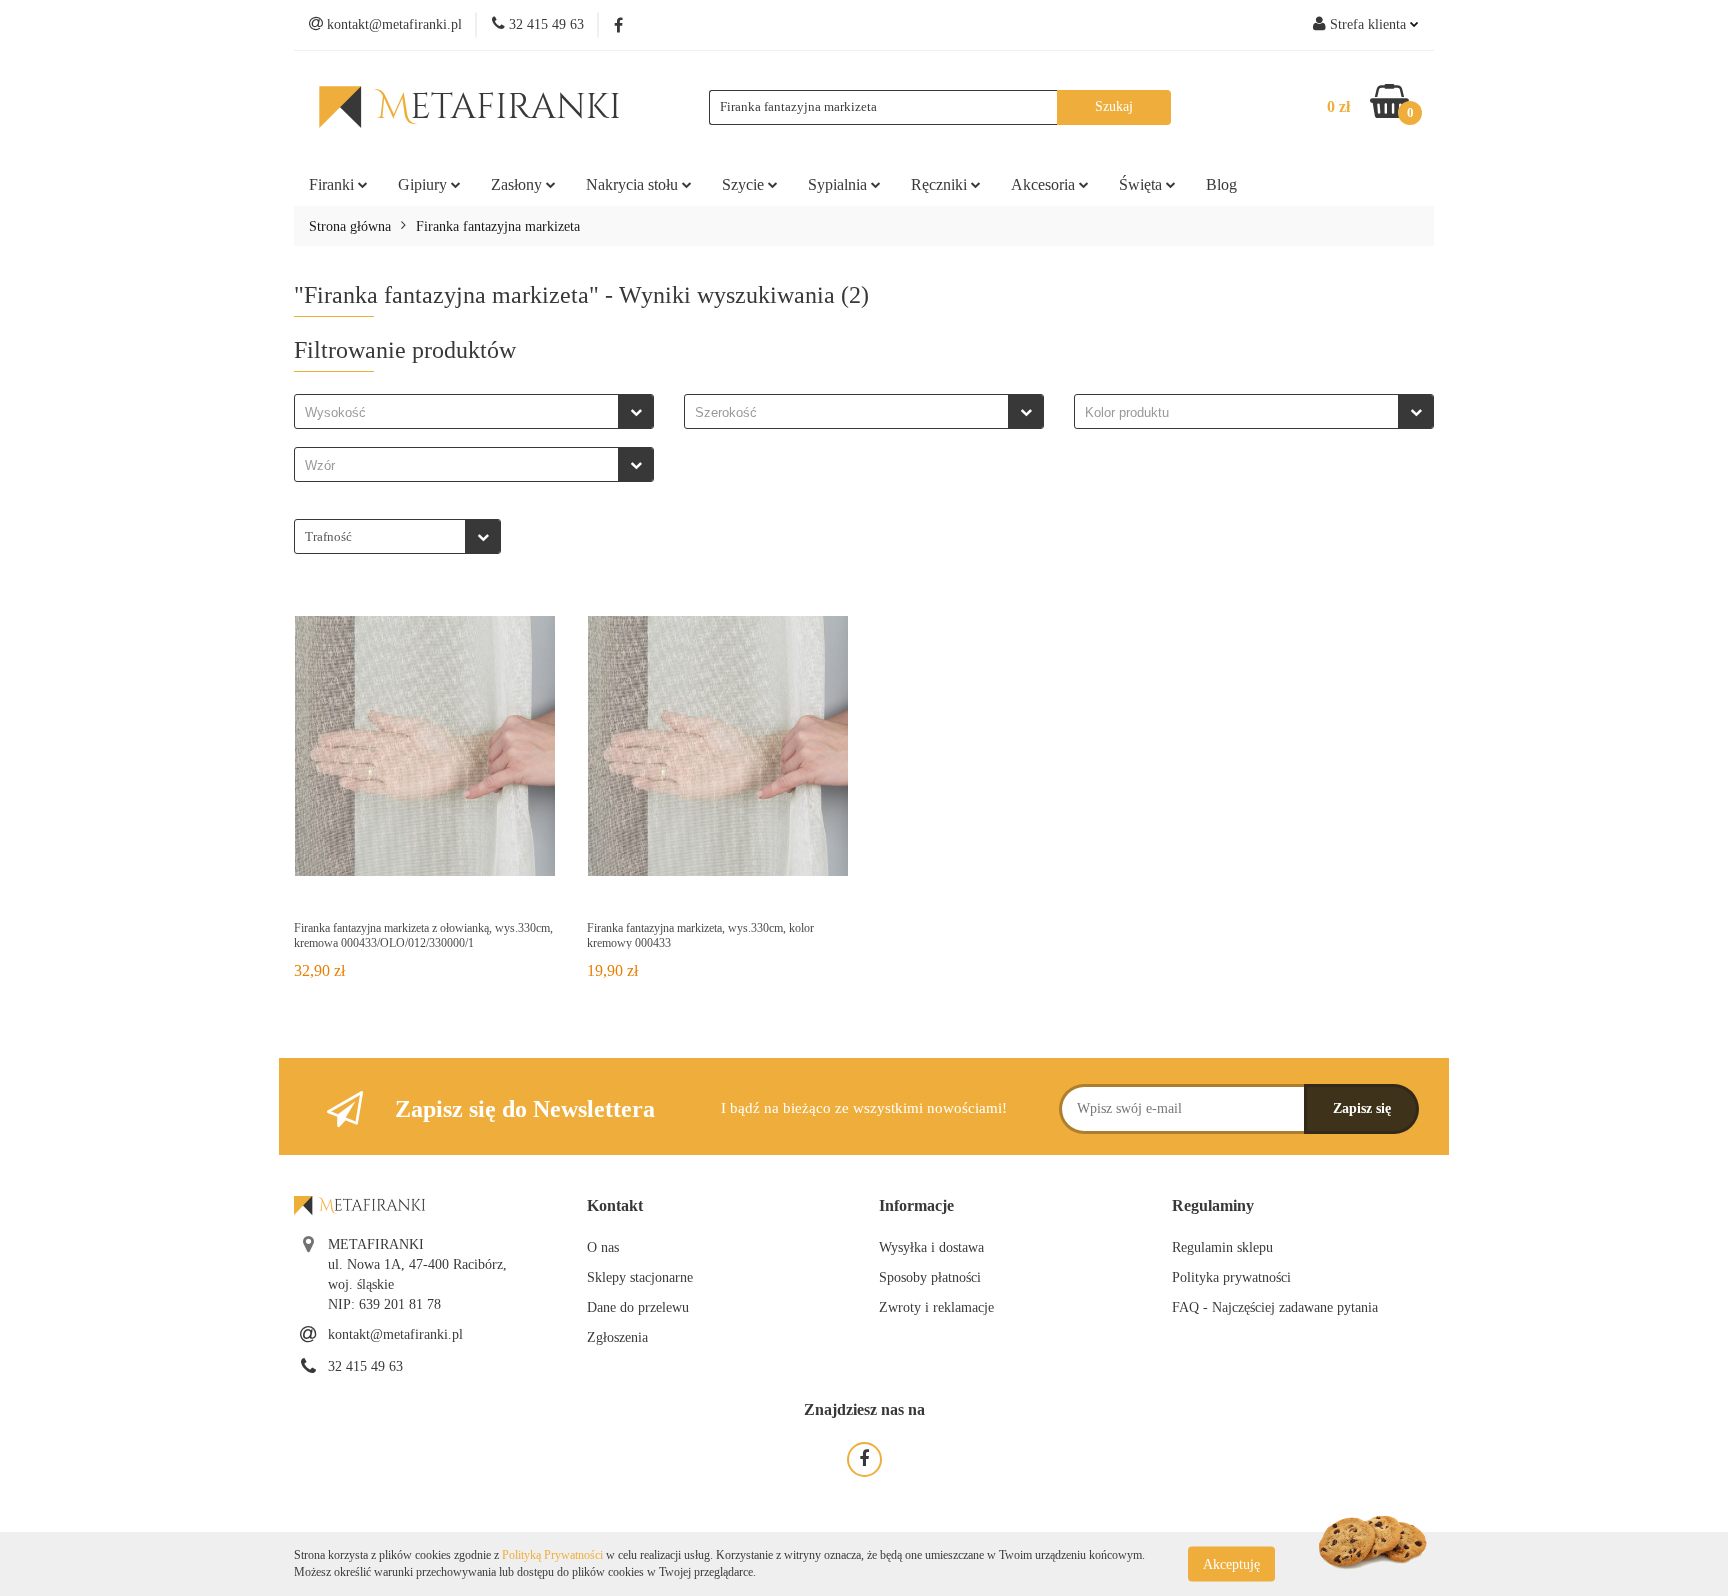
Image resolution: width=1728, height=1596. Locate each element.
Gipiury (424, 184)
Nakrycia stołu (634, 184)
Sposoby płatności (930, 1277)
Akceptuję (1231, 1563)
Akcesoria (1045, 184)
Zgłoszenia (617, 1337)
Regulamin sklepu (1222, 1247)
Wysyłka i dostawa (931, 1247)
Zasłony (518, 184)
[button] (615, 1206)
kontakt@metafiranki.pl (395, 1334)
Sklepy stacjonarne (640, 1277)
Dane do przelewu (638, 1307)
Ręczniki (941, 184)
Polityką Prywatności (552, 1555)
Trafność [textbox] (328, 536)
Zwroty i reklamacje (936, 1307)
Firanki (333, 184)
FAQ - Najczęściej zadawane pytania (1275, 1307)
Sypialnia (839, 184)
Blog (1221, 184)
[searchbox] (461, 413)
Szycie (745, 184)
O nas (603, 1247)
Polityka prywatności (1231, 1277)
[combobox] (474, 411)
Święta (1142, 184)
